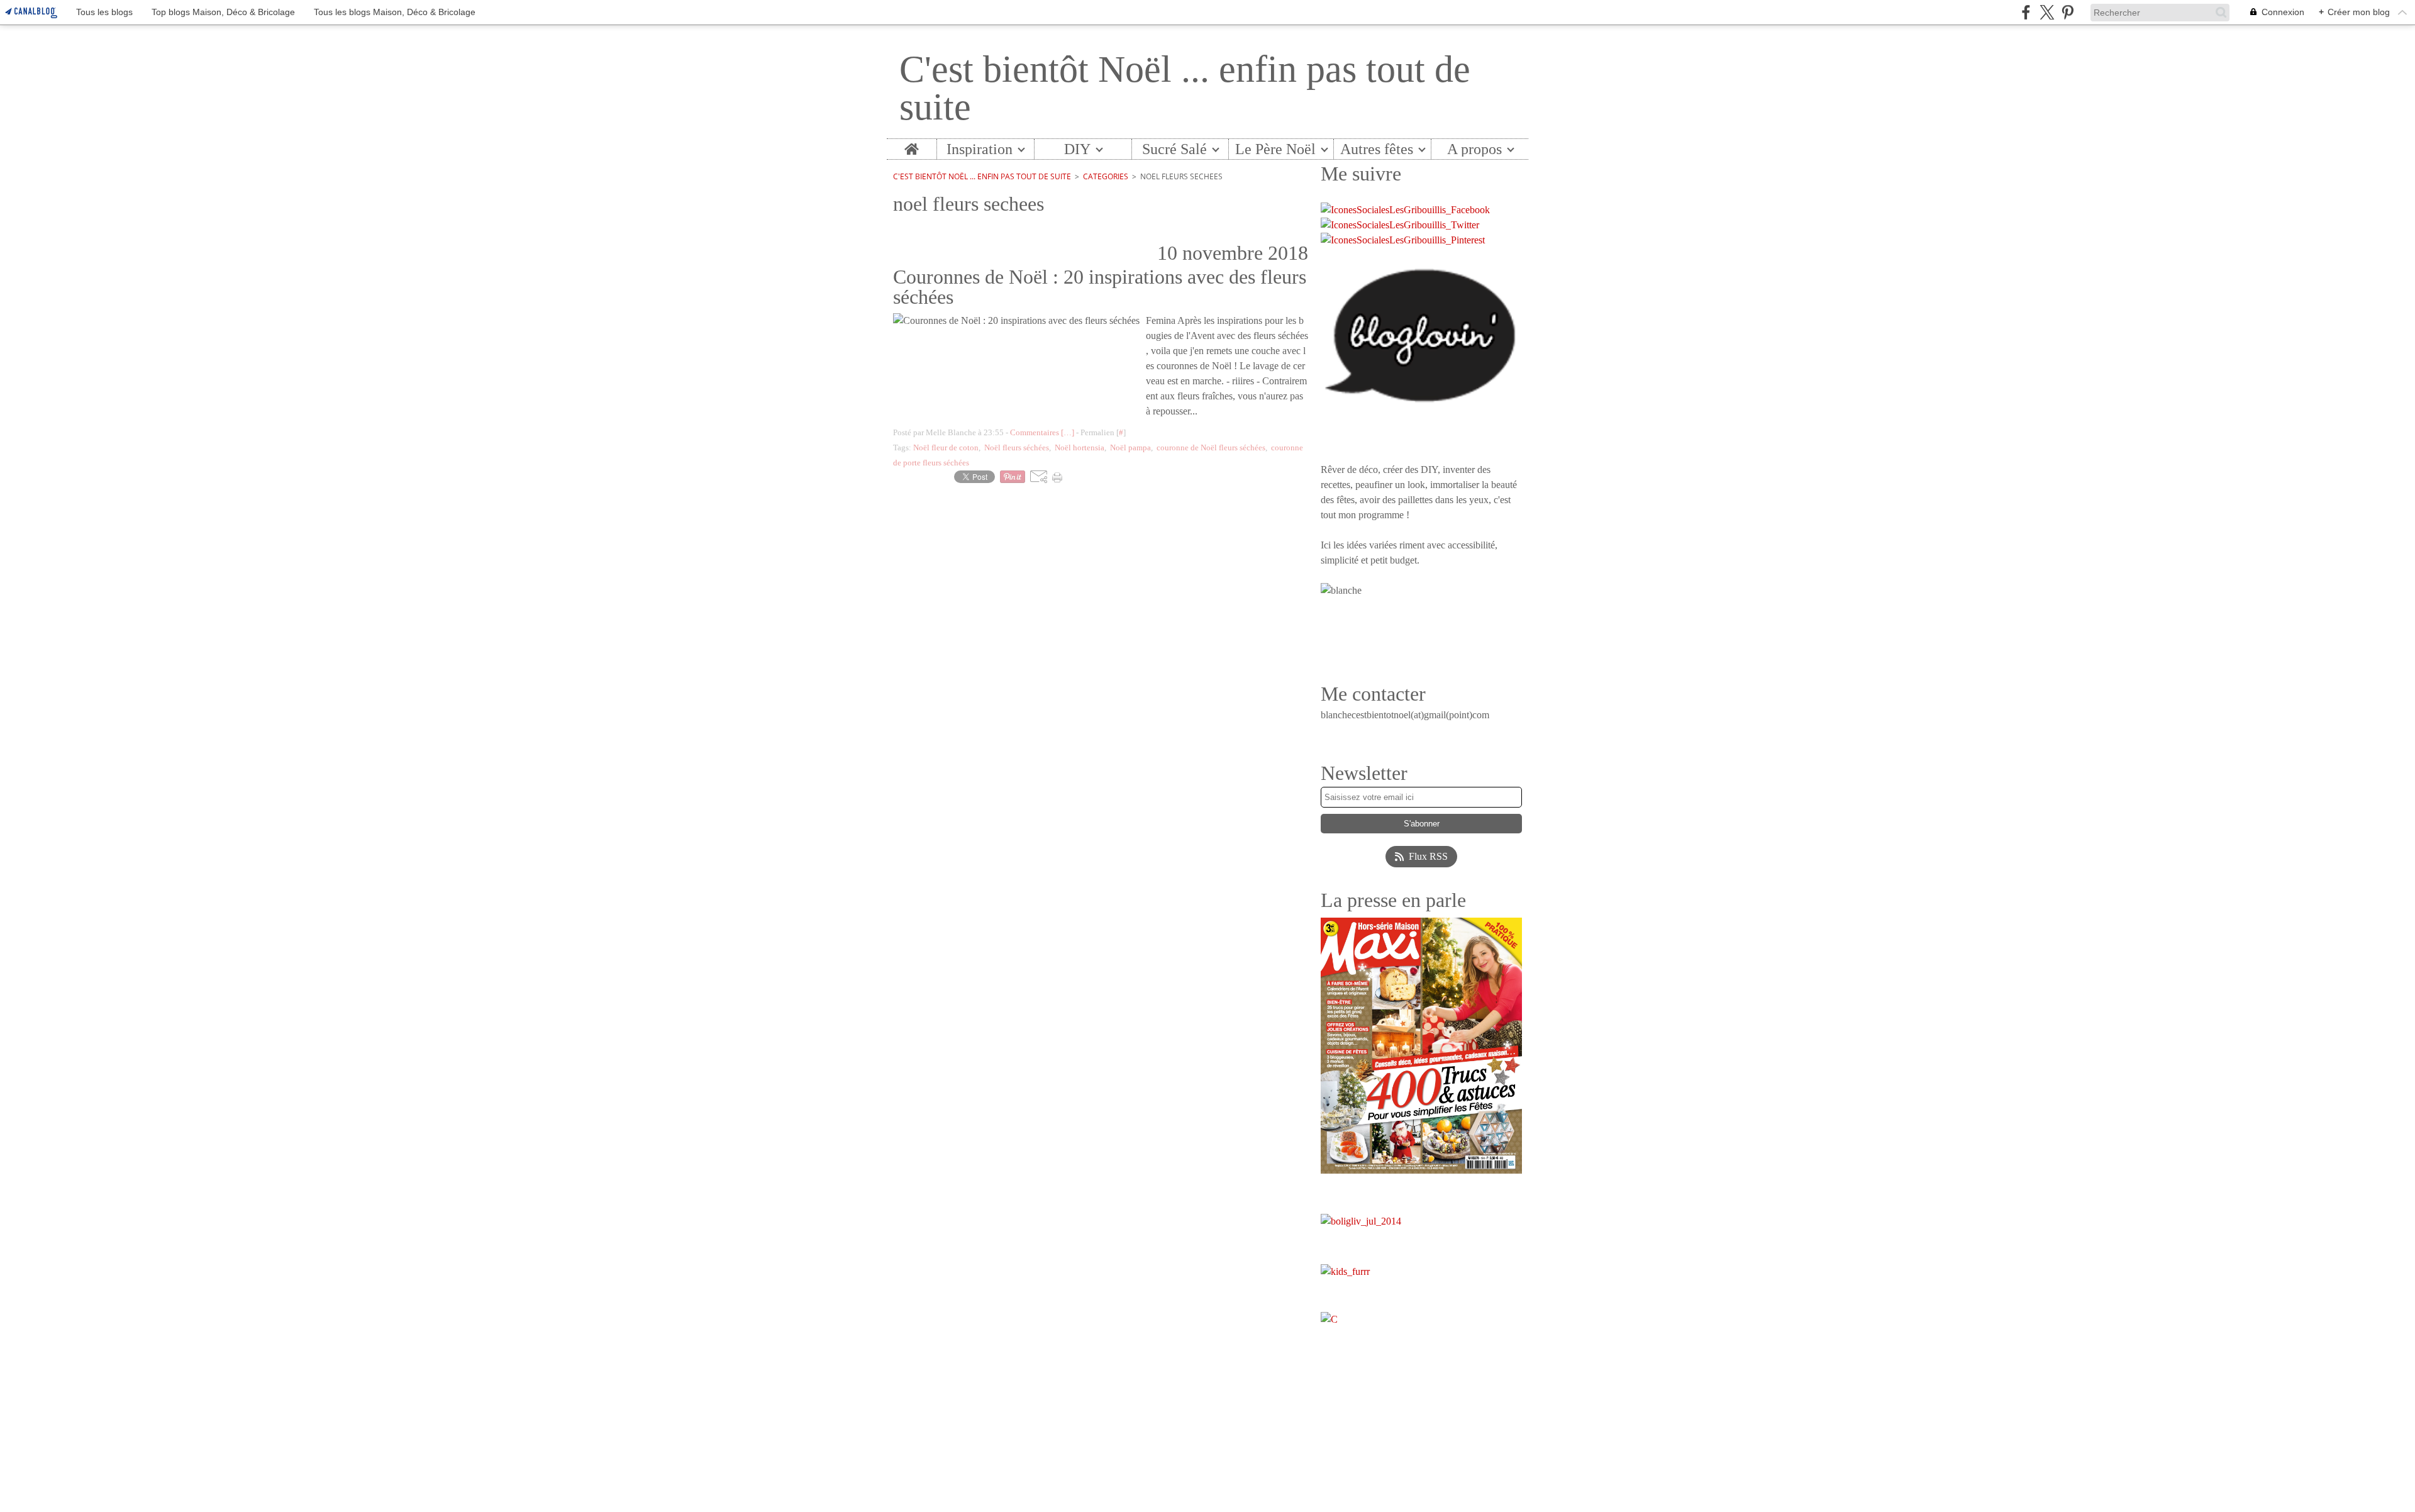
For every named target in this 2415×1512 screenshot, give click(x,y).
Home (912, 147)
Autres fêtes (1377, 149)
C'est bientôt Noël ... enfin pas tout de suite (982, 176)
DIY (1077, 149)
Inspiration (980, 149)
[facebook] (2026, 12)
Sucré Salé (1174, 149)
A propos (1474, 149)
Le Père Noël (1275, 149)
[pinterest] (2068, 12)
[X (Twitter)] (2047, 12)
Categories (1106, 176)
